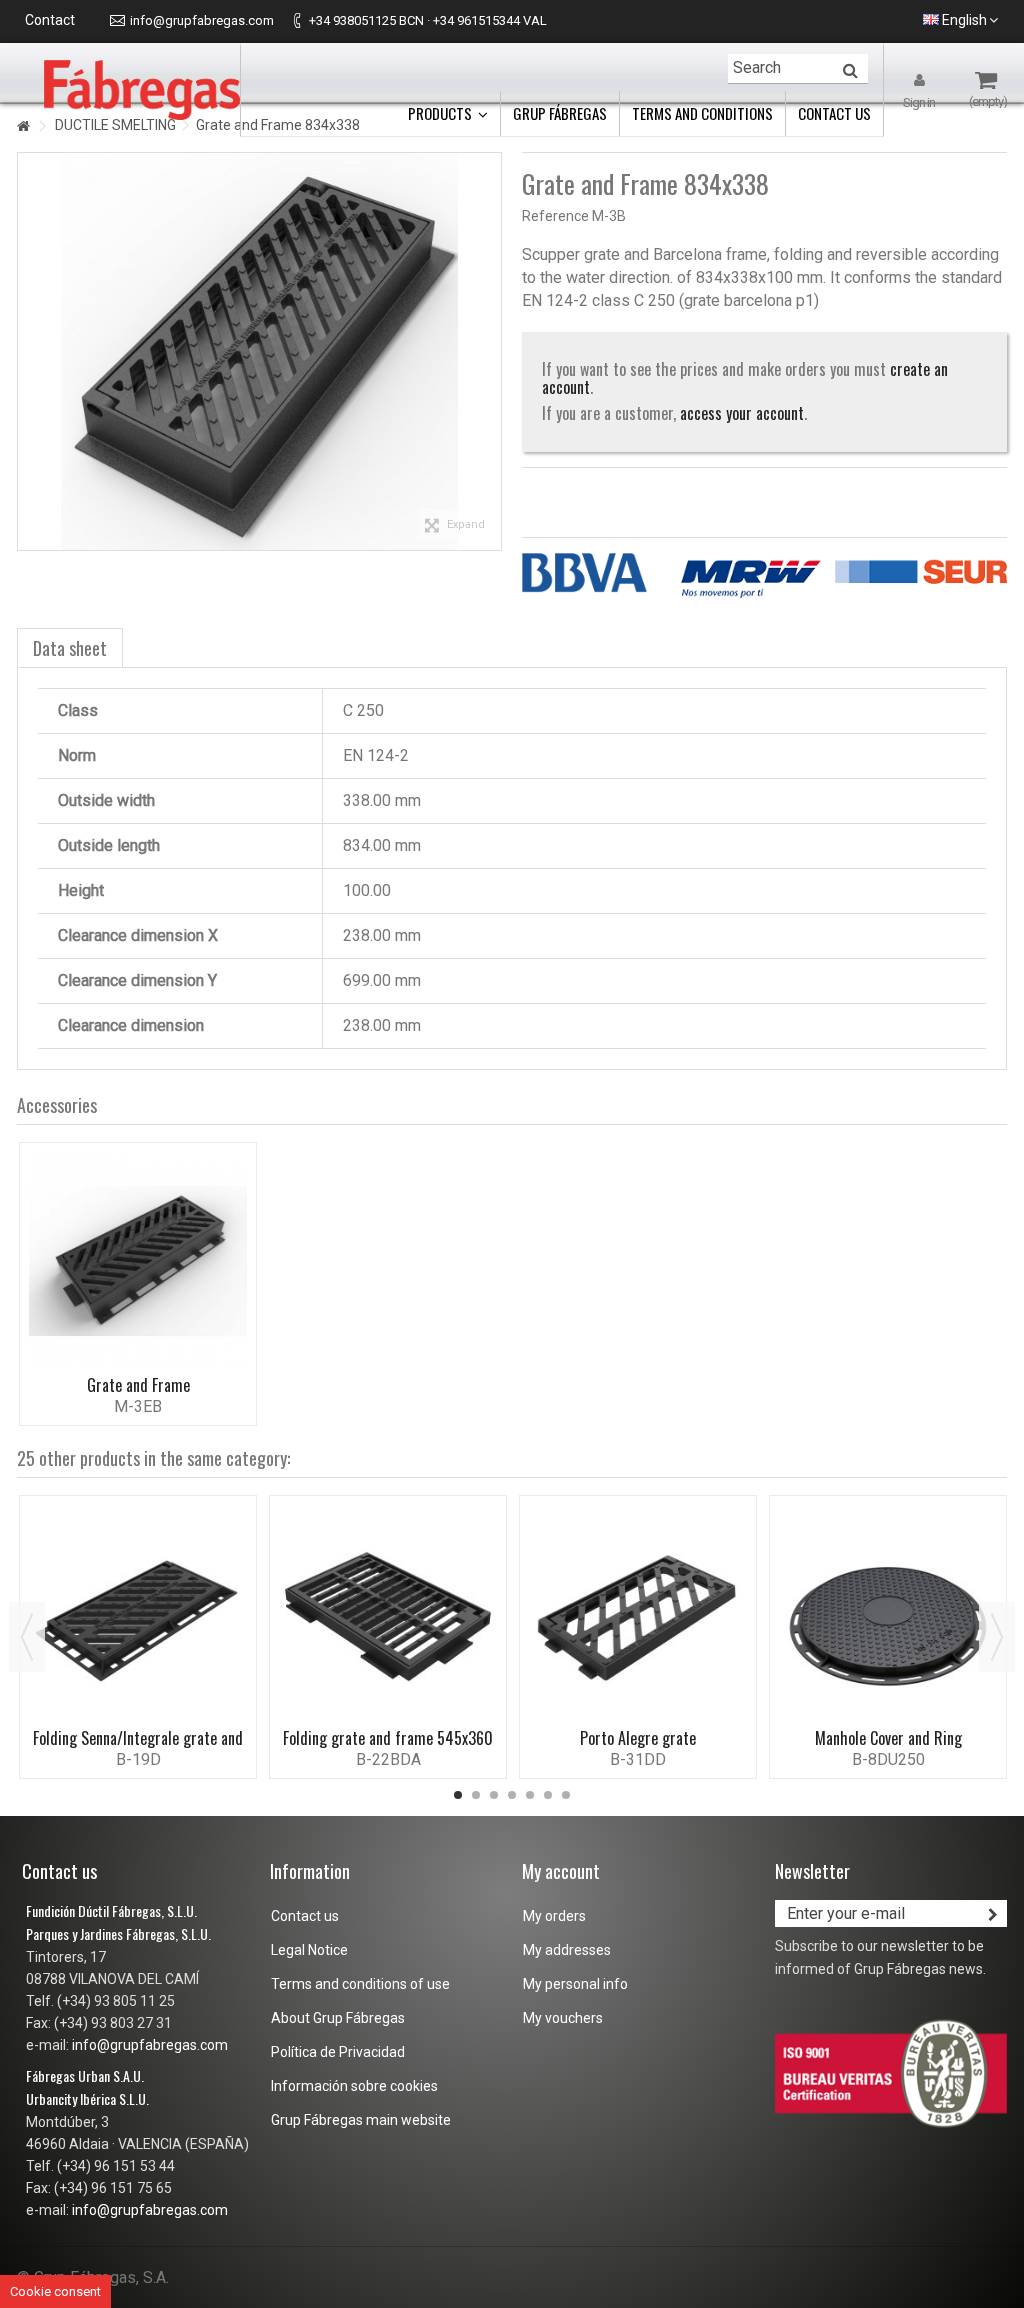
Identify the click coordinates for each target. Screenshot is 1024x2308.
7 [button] (566, 1795)
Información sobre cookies (354, 2086)
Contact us (305, 1916)
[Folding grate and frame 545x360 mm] (388, 1614)
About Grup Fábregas (338, 2018)
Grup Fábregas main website (361, 2120)
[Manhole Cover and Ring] (888, 1614)
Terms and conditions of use (360, 1984)
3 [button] (494, 1795)
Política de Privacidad (338, 2052)
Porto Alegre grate (638, 1738)
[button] (448, 113)
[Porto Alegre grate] (638, 1614)
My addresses (567, 1950)
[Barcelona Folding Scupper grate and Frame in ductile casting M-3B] (259, 351)
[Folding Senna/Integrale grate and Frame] (138, 1614)
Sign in (919, 102)
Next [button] (997, 1637)
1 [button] (458, 1795)
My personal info (575, 1984)
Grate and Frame (138, 1385)
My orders (554, 1916)
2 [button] (476, 1795)
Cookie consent (55, 2291)
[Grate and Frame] (138, 1261)
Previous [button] (27, 1637)
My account (561, 1871)
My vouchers (563, 2018)
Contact (50, 20)
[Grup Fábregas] (142, 88)
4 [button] (512, 1795)
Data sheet (70, 648)
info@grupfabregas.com (202, 20)
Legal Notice (309, 1950)
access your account (742, 413)
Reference (555, 216)
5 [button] (530, 1795)
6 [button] (548, 1795)
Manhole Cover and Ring (888, 1738)
